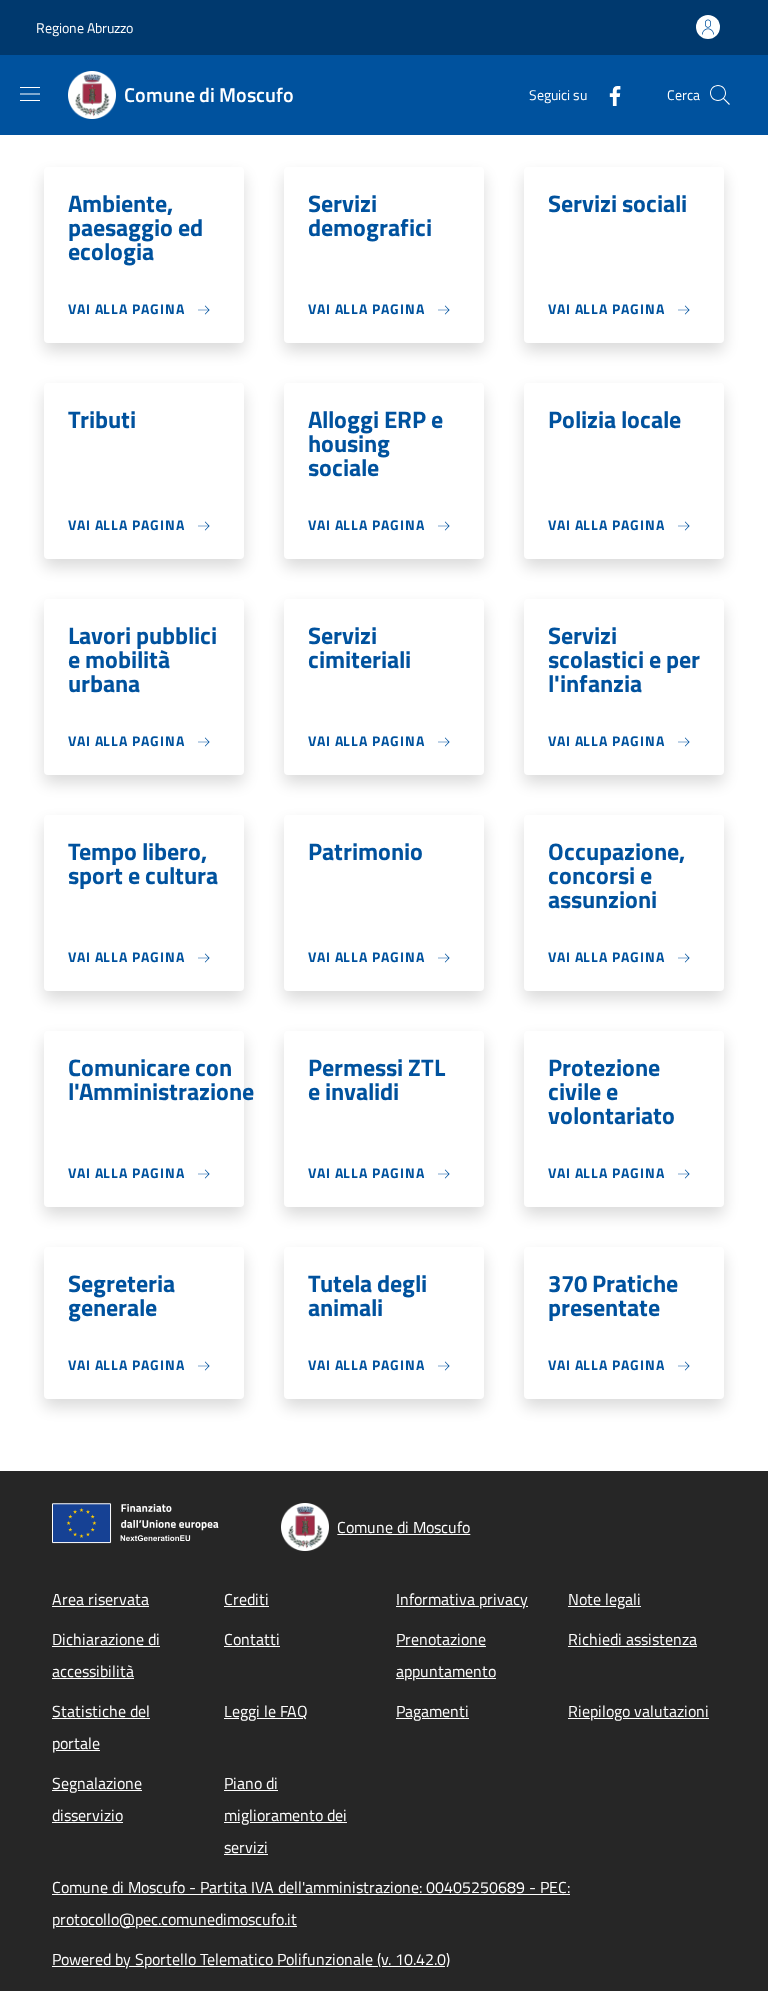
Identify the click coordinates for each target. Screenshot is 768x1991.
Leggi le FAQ (266, 1711)
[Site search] (720, 95)
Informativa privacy (462, 1599)
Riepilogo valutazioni (638, 1711)
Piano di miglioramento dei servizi (285, 1815)
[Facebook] (607, 94)
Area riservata (100, 1599)
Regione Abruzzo (84, 27)
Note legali (604, 1599)
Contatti (252, 1639)
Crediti (246, 1599)
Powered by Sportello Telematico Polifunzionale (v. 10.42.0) (251, 1959)
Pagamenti (432, 1711)
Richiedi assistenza (632, 1639)
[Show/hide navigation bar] (30, 94)
